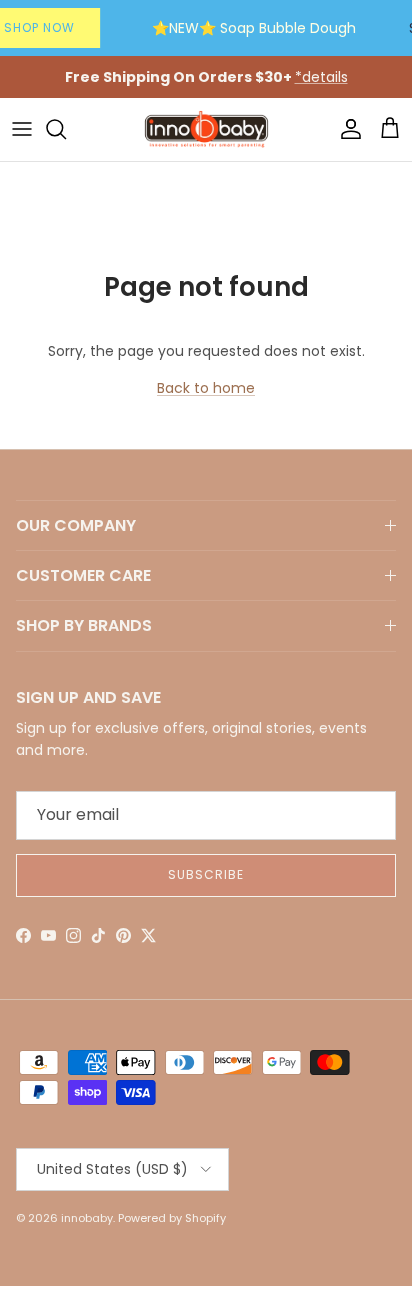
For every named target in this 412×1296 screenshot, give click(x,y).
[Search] (66, 129)
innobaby (87, 1218)
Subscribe (206, 874)
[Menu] (22, 129)
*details (321, 77)
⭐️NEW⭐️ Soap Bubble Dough (254, 28)
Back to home (206, 388)
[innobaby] (206, 129)
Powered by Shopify (172, 1218)
